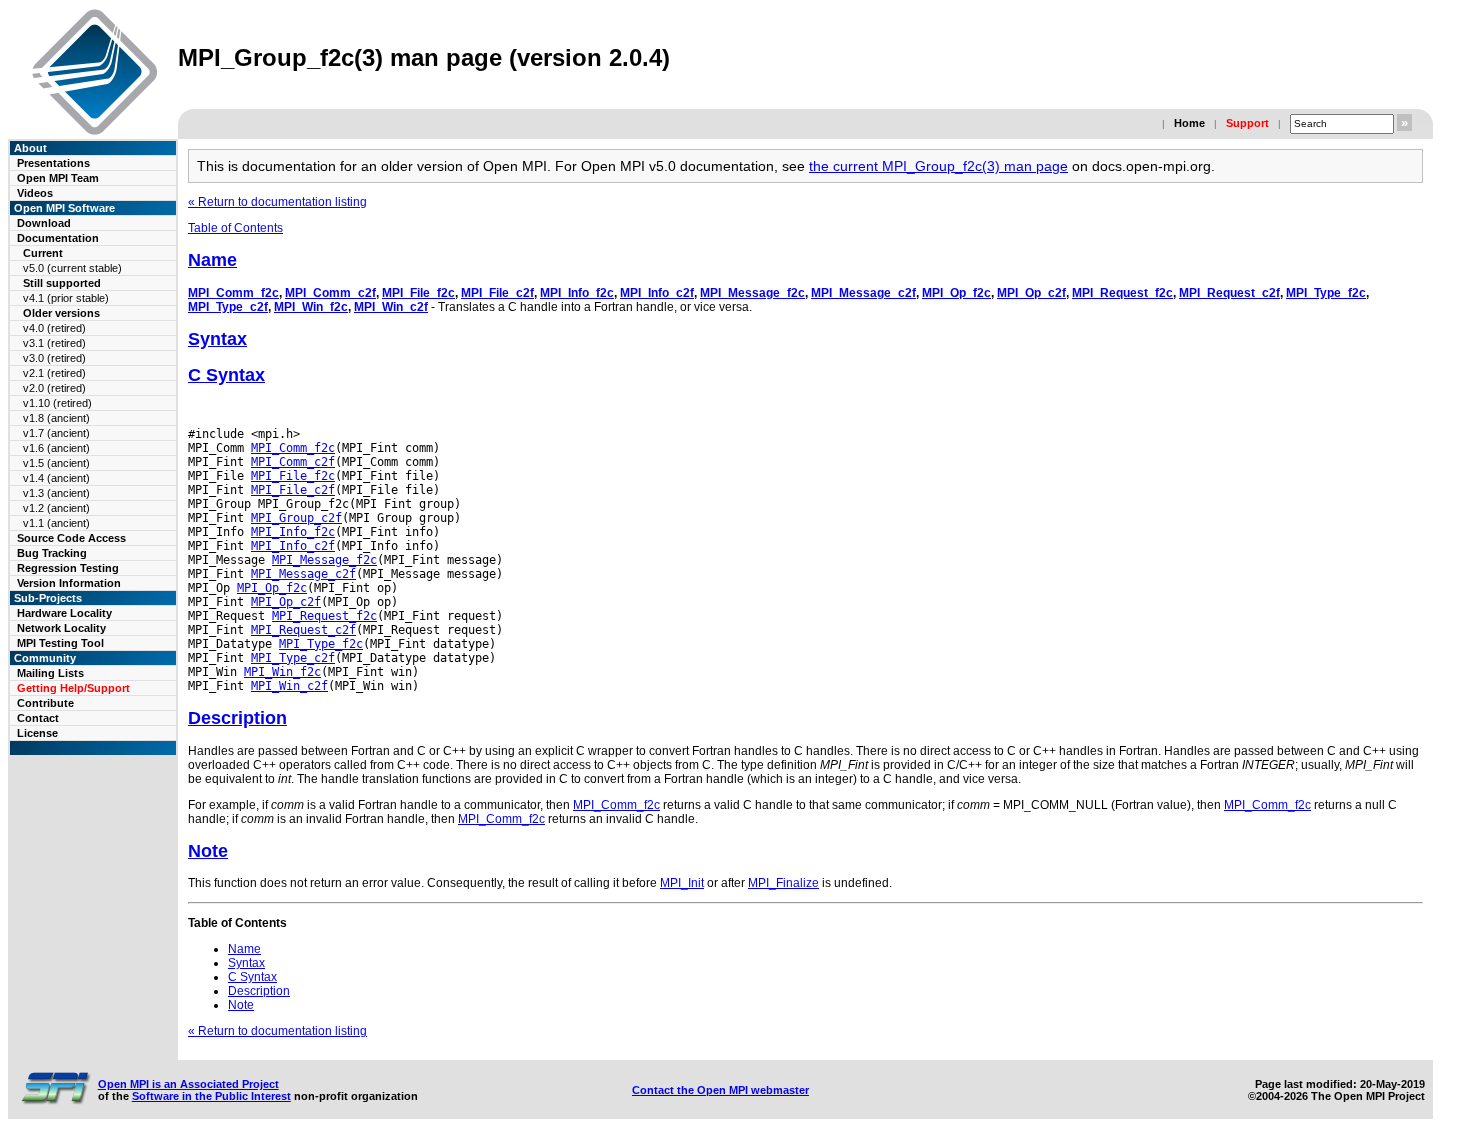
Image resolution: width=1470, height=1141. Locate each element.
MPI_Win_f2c (311, 307)
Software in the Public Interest (211, 1096)
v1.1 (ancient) (56, 523)
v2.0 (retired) (54, 388)
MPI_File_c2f (497, 293)
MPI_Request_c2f (1229, 293)
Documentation (58, 238)
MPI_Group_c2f (296, 518)
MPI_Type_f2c (1326, 293)
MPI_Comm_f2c (233, 293)
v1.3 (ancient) (56, 493)
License (37, 733)
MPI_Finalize (783, 883)
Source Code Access (71, 538)
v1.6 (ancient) (56, 448)
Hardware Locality (64, 613)
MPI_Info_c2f (657, 293)
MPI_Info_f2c (577, 293)
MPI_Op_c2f (1031, 293)
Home (1189, 123)
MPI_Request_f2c (1122, 293)
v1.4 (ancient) (56, 478)
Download (44, 223)
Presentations (53, 163)
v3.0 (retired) (54, 358)
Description (237, 718)
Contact (38, 718)
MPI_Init (682, 883)
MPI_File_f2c (418, 293)
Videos (35, 193)
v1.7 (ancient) (56, 433)
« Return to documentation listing (277, 202)
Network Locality (61, 628)
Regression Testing (68, 568)
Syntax (217, 339)
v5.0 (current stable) (72, 268)
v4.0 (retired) (54, 328)
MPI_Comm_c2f (330, 293)
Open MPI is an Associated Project (188, 1084)
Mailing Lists (50, 673)
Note (208, 851)
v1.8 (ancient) (56, 418)
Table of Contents (235, 228)
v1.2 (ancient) (56, 508)
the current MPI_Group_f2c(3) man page (938, 166)
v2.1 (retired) (54, 373)
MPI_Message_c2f (863, 293)
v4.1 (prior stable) (66, 298)
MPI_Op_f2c (956, 293)
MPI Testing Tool (60, 643)
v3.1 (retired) (54, 343)
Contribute (45, 703)
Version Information (69, 583)
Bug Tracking (52, 553)
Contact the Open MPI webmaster (720, 1090)
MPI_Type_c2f (228, 307)
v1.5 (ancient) (56, 463)
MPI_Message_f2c (752, 293)
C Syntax (226, 375)
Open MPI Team (58, 178)
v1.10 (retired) (57, 403)
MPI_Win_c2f (391, 307)
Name (212, 260)
